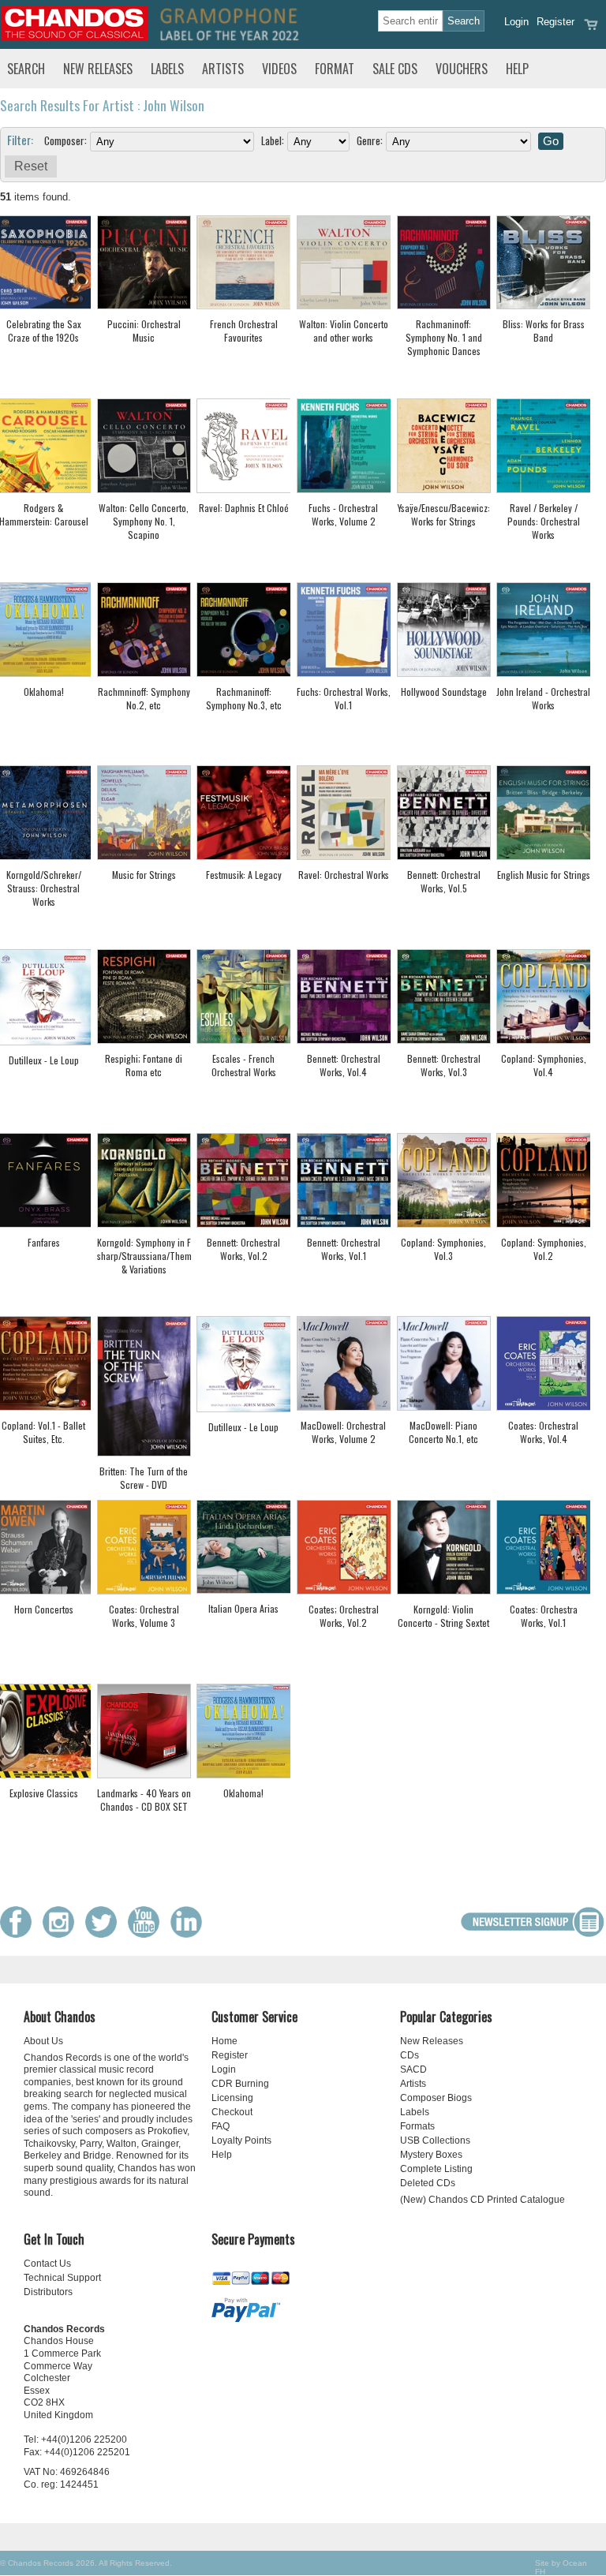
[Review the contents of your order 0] (591, 30)
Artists (223, 69)
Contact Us (47, 2264)
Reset (31, 166)
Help (517, 69)
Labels (167, 69)
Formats (417, 2126)
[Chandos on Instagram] (62, 1934)
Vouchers (462, 69)
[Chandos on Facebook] (20, 1934)
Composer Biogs (436, 2098)
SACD (413, 2069)
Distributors (48, 2292)
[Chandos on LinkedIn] (190, 1934)
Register (555, 22)
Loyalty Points (241, 2140)
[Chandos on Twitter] (105, 1934)
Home (224, 2041)
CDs (410, 2055)
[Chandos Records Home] (74, 37)
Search (26, 69)
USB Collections (435, 2140)
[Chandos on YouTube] (148, 1934)
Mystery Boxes (431, 2155)
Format (335, 69)
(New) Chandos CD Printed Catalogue (483, 2200)
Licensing (232, 2098)
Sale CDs (395, 69)
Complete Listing (436, 2169)
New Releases (98, 69)
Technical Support (62, 2278)
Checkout (232, 2112)
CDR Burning (240, 2084)
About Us (43, 2041)
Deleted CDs (428, 2183)
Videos (279, 69)
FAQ (221, 2126)
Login (516, 22)
